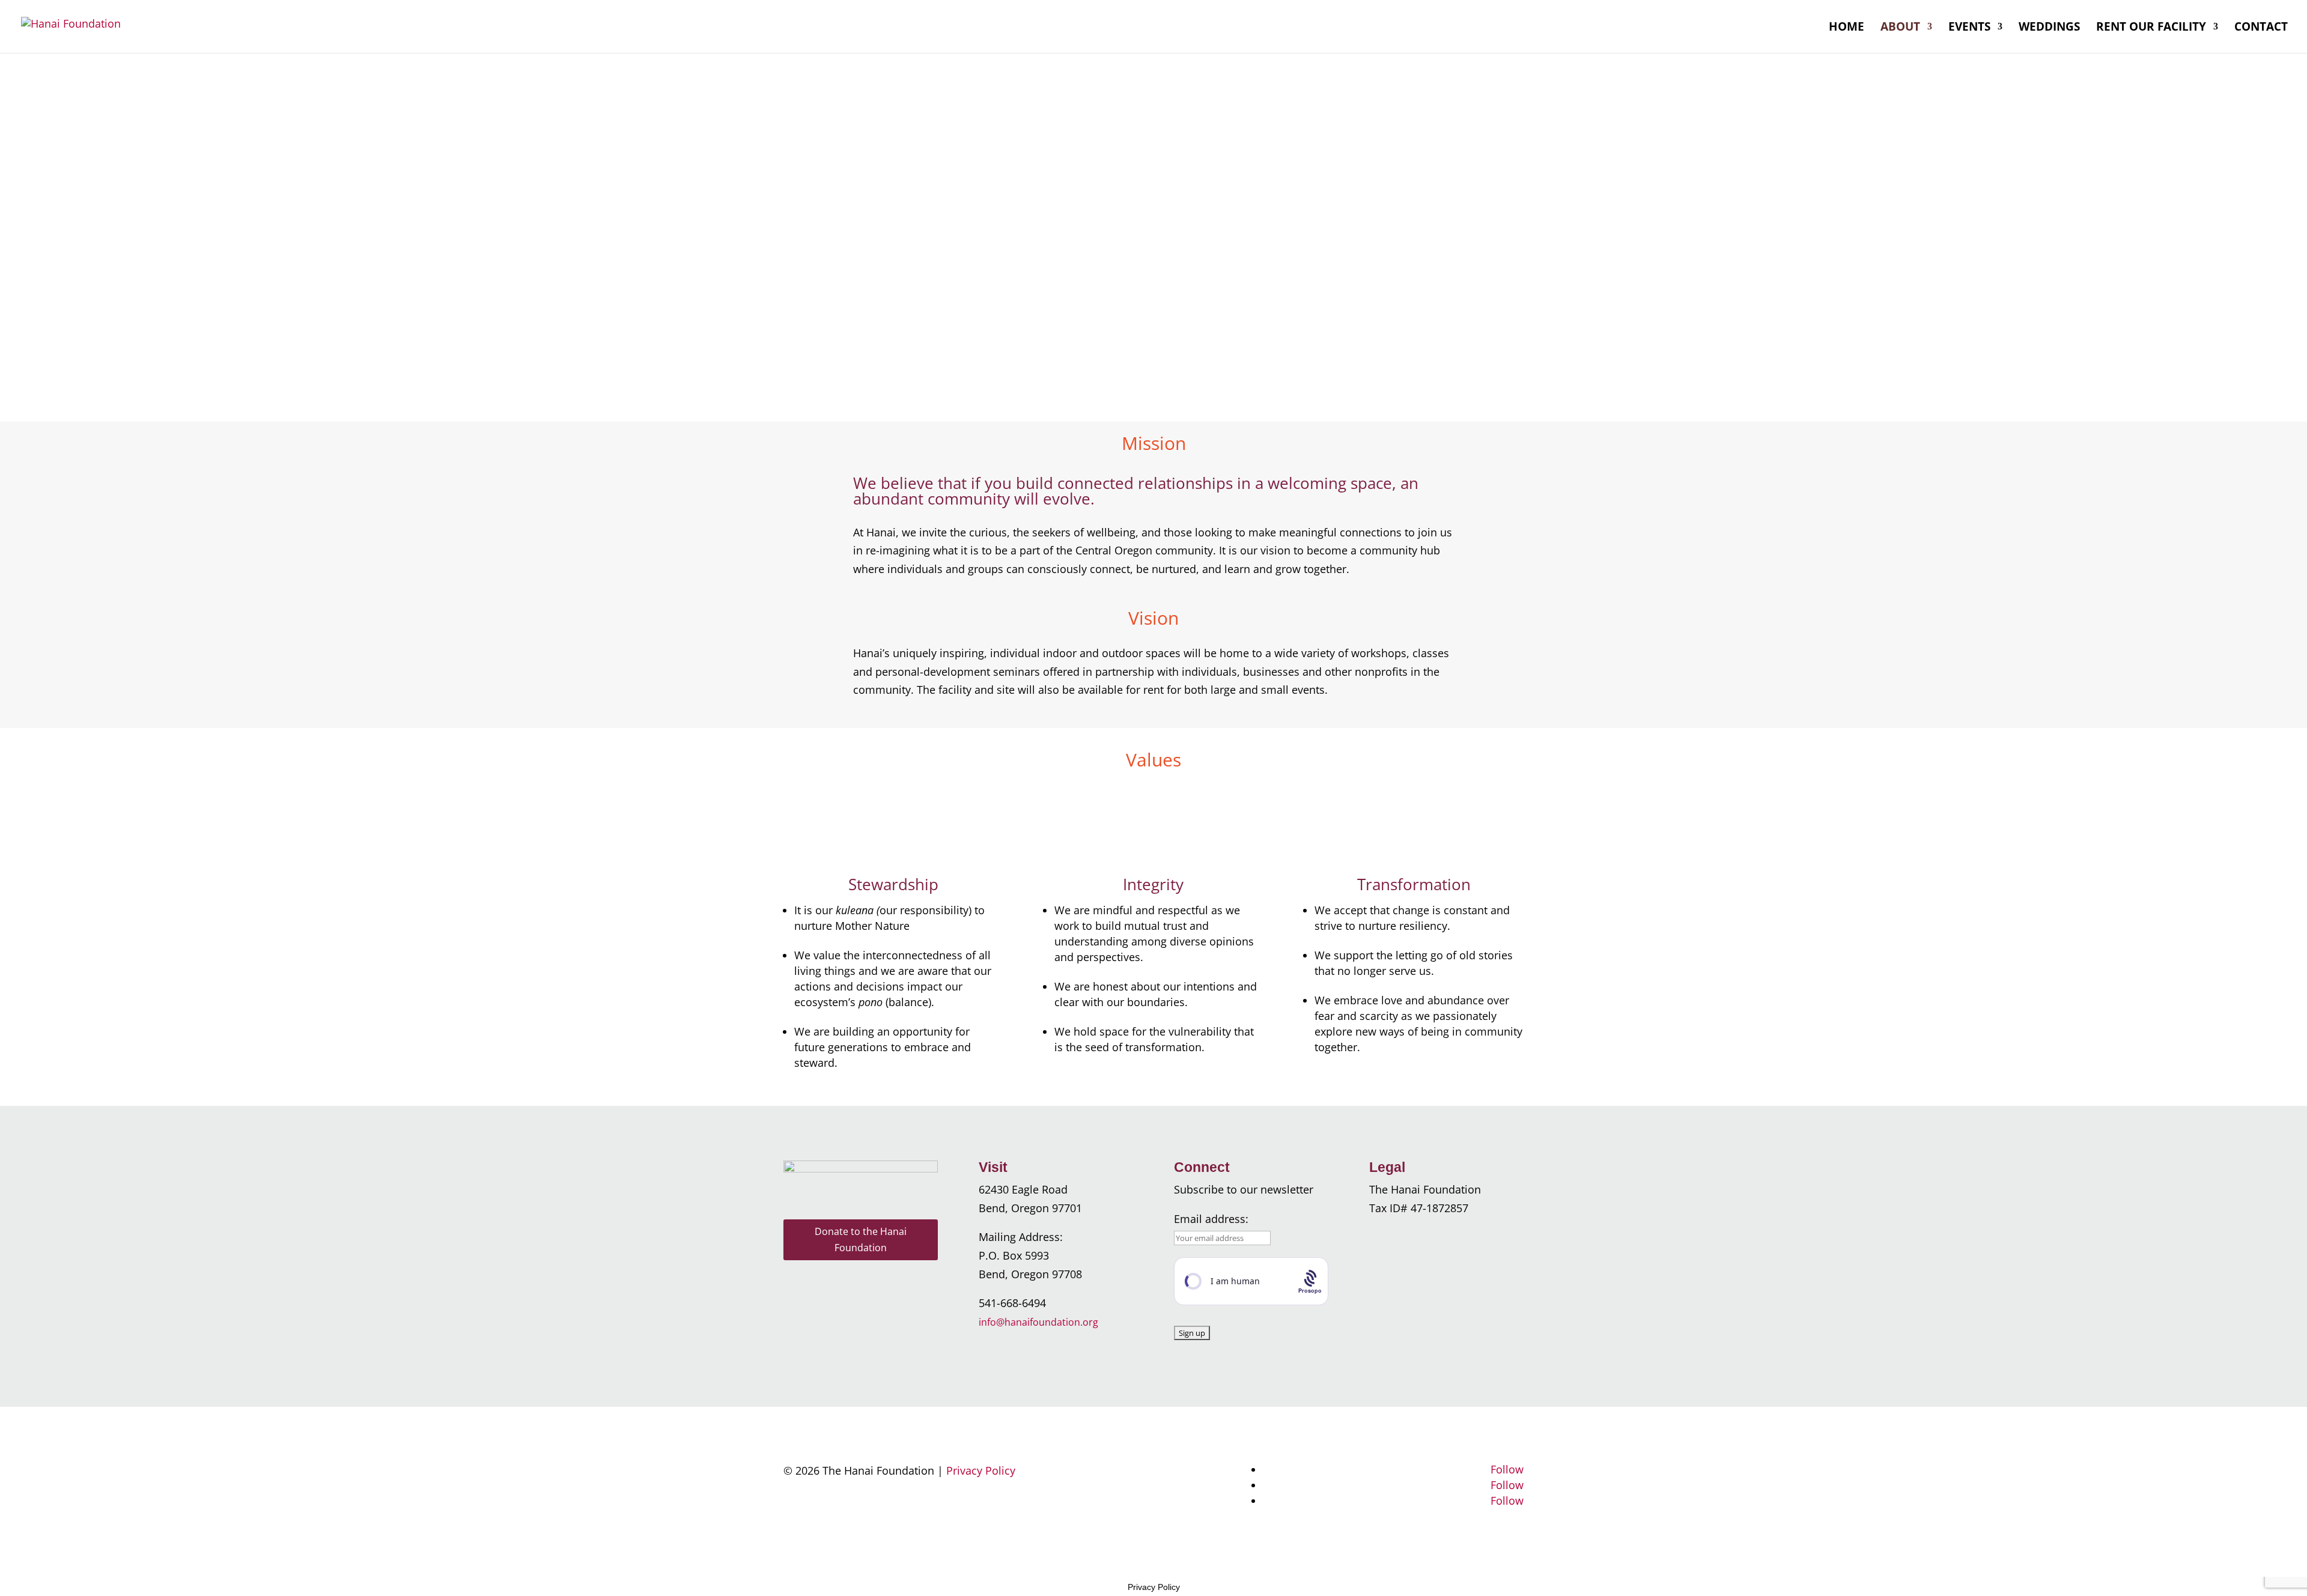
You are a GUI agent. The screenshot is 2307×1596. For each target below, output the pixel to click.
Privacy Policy (981, 1470)
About (1900, 28)
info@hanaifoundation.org (1038, 1322)
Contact (2261, 28)
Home (1847, 28)
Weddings (2049, 28)
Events (1969, 28)
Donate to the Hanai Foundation (861, 1239)
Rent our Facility (2151, 28)
